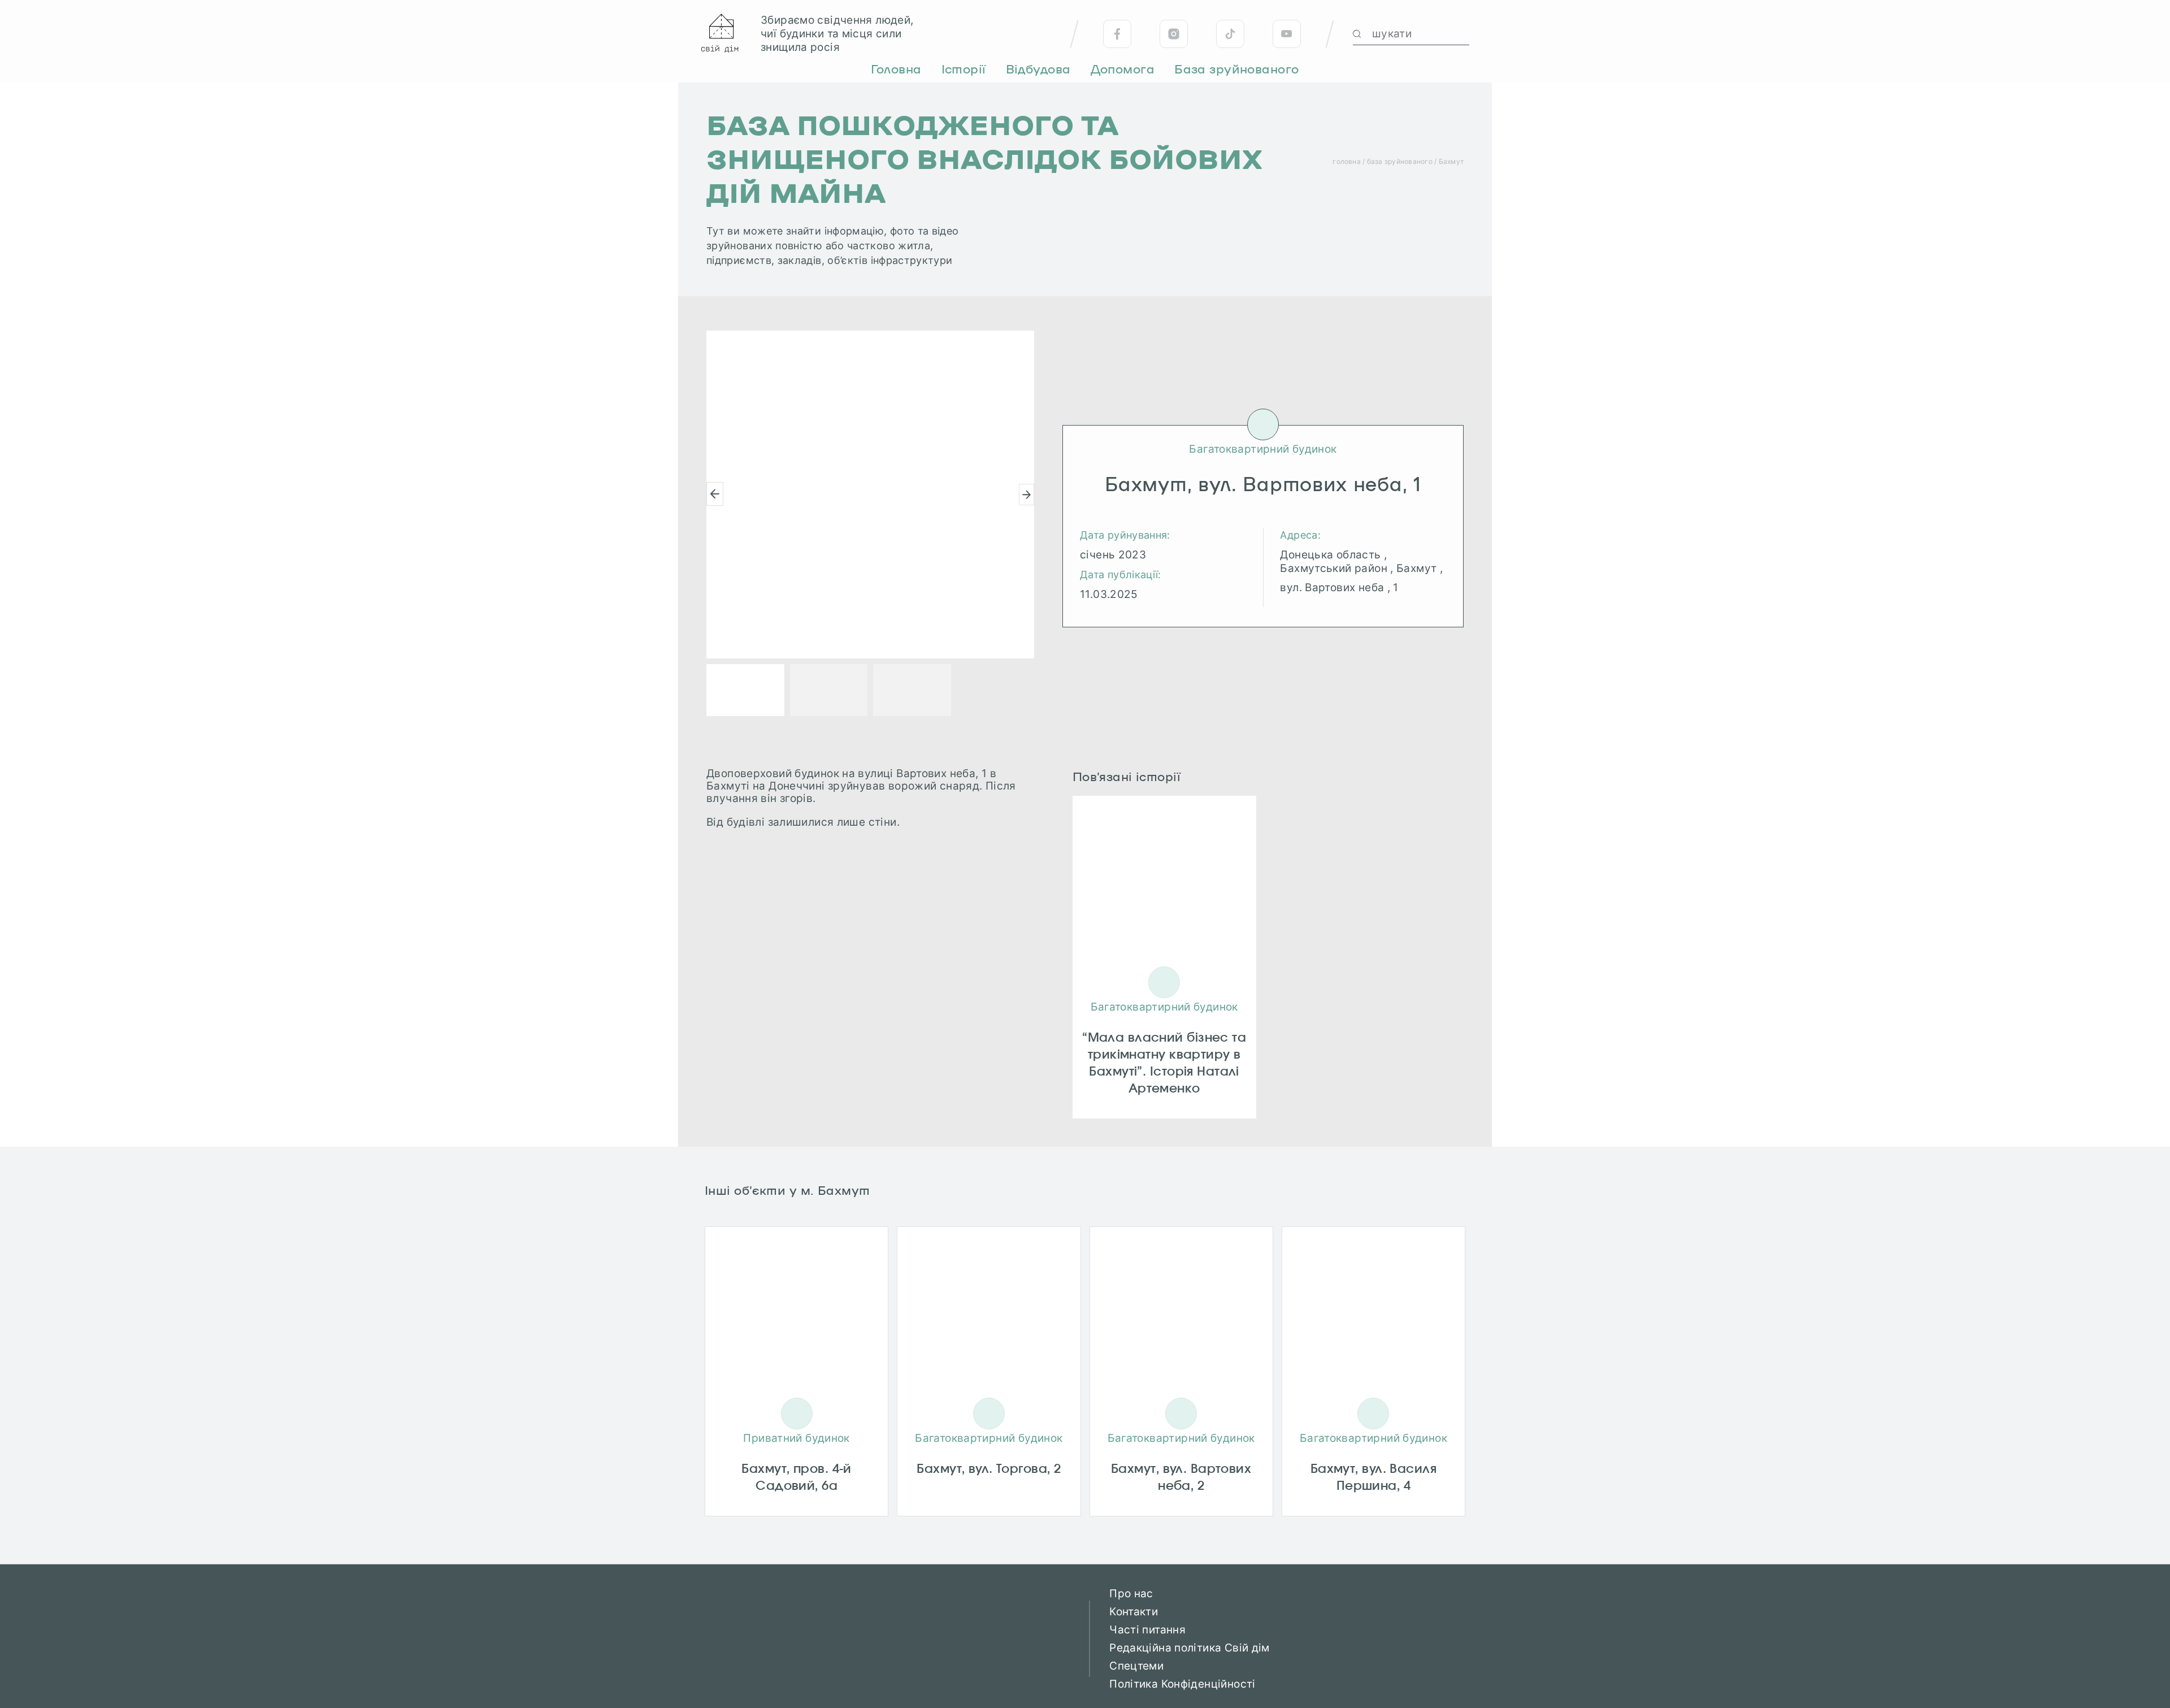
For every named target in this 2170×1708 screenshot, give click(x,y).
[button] (715, 494)
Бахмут (1451, 161)
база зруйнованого (1400, 161)
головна (1347, 161)
